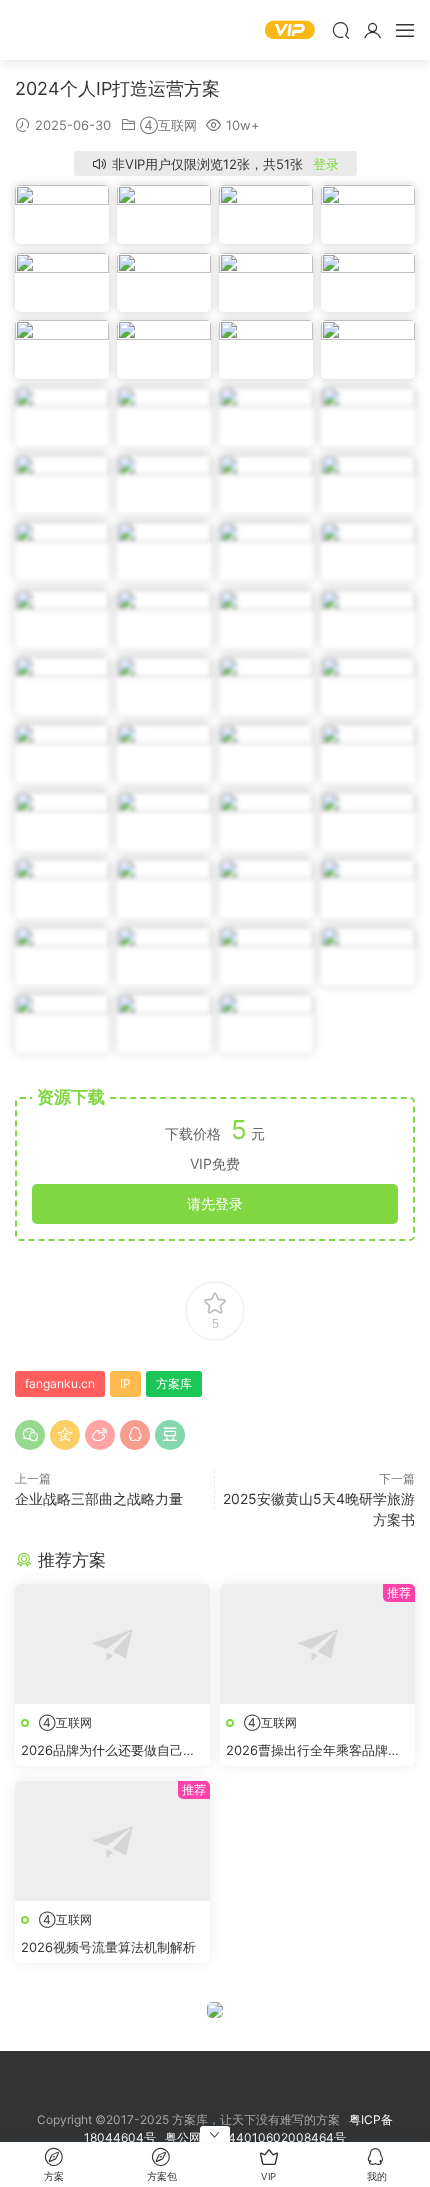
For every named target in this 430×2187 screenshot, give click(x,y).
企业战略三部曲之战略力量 (99, 1498)
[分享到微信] (30, 1435)
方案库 (75, 30)
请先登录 (215, 1203)
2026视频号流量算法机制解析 (108, 1947)
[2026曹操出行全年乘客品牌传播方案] (317, 1644)
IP (125, 1383)
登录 (326, 164)
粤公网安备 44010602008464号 (255, 2137)
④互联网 (168, 125)
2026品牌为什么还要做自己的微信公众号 (108, 1751)
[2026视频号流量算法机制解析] (112, 1841)
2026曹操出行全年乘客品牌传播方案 (313, 1751)
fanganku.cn (60, 1383)
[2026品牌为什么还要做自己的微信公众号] (112, 1644)
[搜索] (341, 30)
